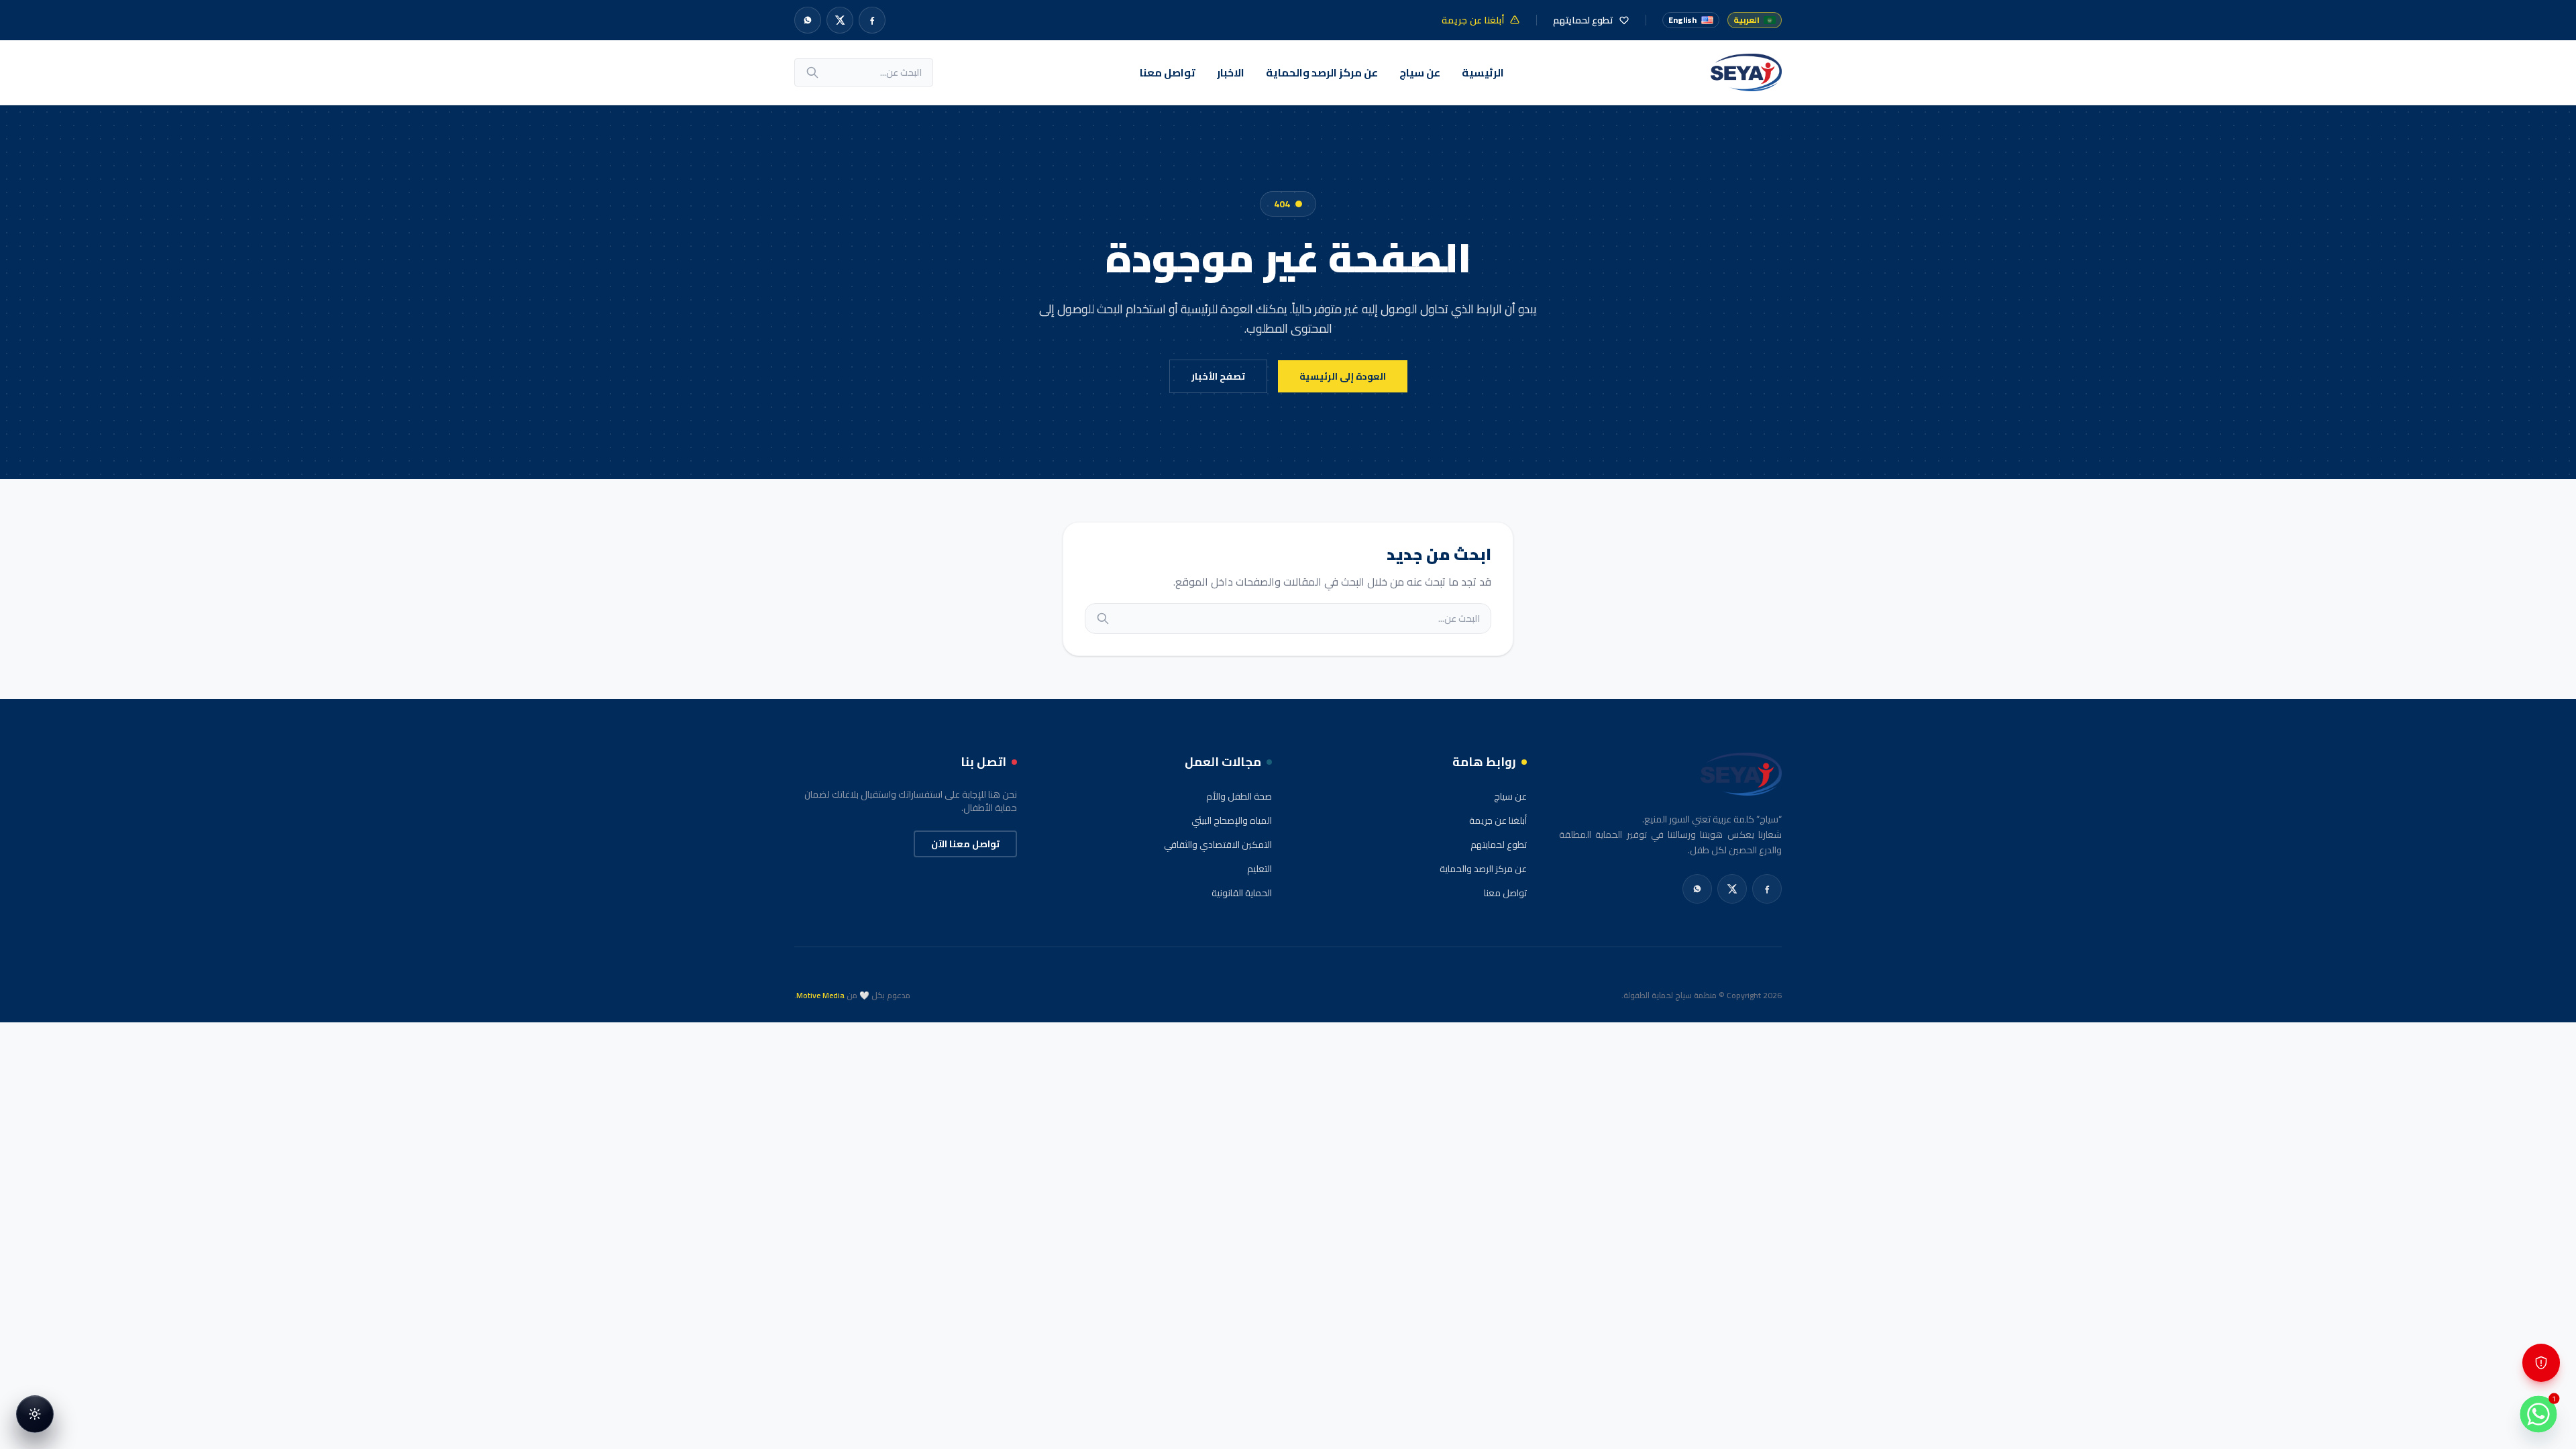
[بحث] (812, 72)
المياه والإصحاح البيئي (1232, 820)
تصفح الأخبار (1218, 376)
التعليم (1259, 869)
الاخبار (1231, 72)
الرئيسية (1483, 72)
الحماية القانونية (1242, 893)
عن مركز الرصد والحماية (1322, 72)
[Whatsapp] (808, 20)
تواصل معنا (1168, 72)
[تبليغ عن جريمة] (2541, 1363)
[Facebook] (872, 20)
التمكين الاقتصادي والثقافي (1218, 845)
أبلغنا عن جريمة (1498, 820)
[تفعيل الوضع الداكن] (35, 1414)
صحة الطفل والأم (1239, 796)
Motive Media (820, 995)
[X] (840, 20)
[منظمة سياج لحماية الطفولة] (1746, 72)
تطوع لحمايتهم (1499, 845)
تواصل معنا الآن (965, 844)
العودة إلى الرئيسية (1343, 376)
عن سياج (1420, 72)
